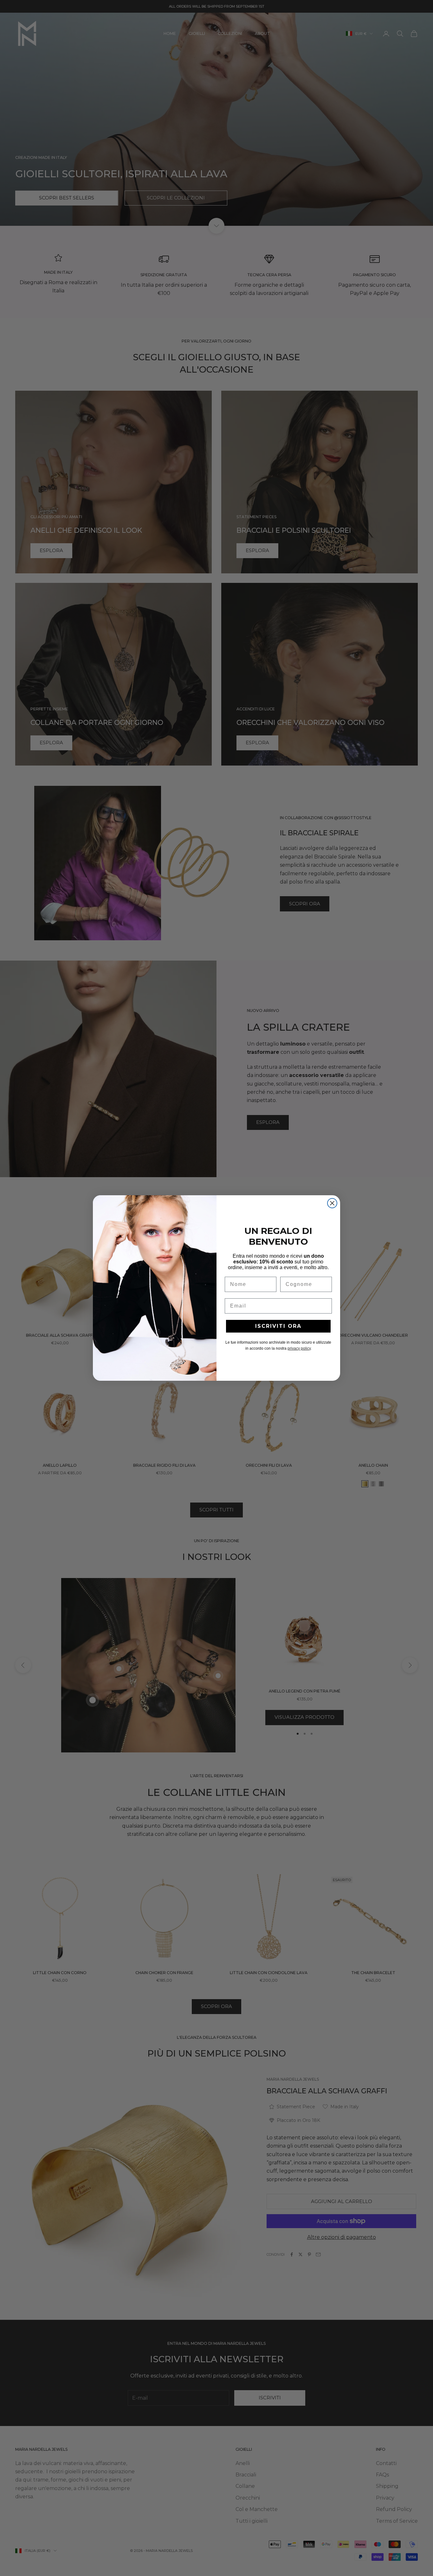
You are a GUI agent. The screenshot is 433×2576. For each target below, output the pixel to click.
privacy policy (299, 1348)
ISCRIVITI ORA (278, 1326)
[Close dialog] (332, 1203)
